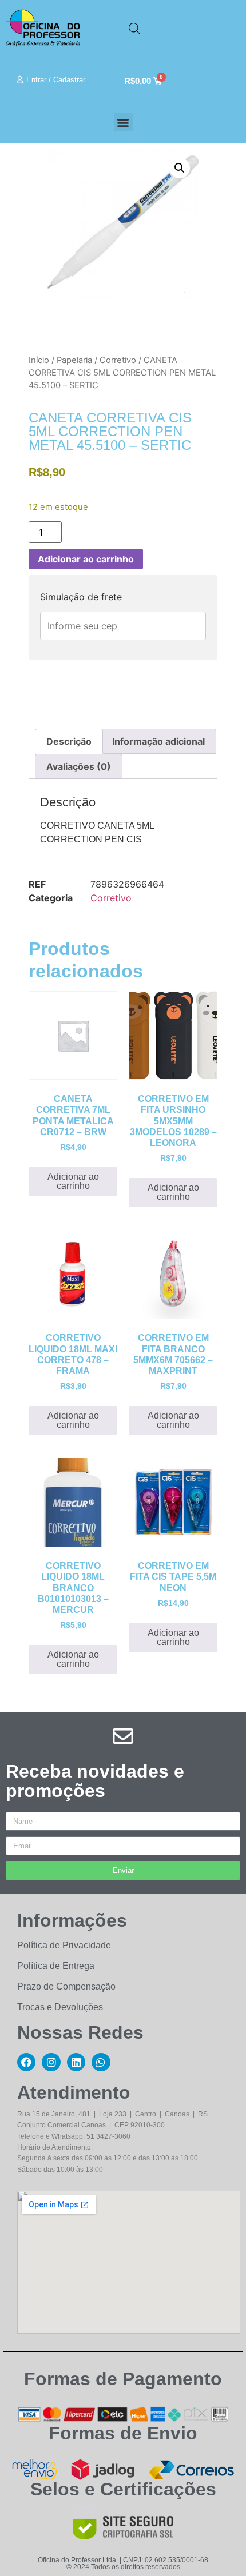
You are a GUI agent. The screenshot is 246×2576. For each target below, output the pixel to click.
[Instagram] (51, 2062)
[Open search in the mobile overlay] (134, 28)
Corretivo (118, 360)
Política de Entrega (56, 1966)
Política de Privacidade (64, 1945)
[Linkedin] (76, 2062)
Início (39, 360)
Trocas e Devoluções (60, 2007)
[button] (123, 122)
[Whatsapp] (101, 2062)
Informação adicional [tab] (158, 741)
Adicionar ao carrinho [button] (73, 1181)
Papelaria (74, 360)
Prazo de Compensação (66, 1986)
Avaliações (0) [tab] (79, 766)
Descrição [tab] (69, 741)
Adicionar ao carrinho (86, 559)
